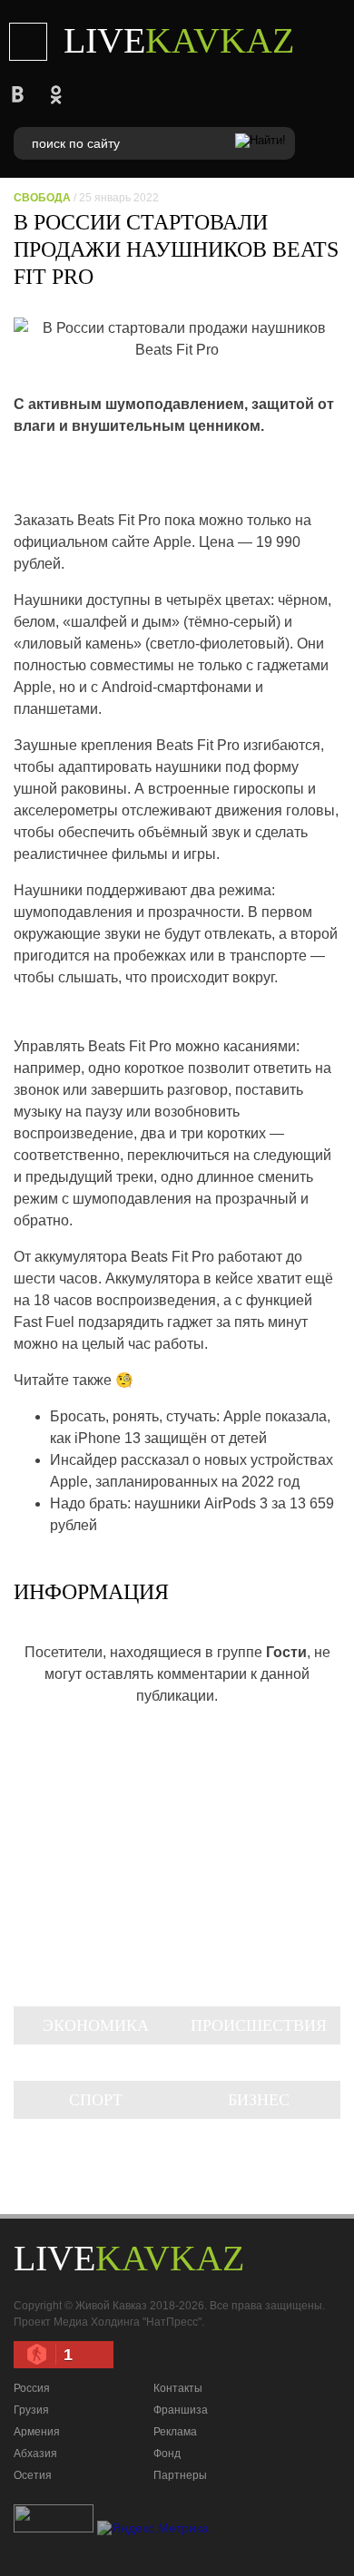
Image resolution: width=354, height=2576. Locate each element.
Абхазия (35, 2454)
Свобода (42, 198)
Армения (37, 2432)
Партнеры (180, 2475)
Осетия (33, 2475)
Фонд (167, 2454)
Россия (32, 2388)
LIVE (179, 40)
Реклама (175, 2432)
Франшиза (181, 2410)
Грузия (31, 2410)
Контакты (178, 2388)
